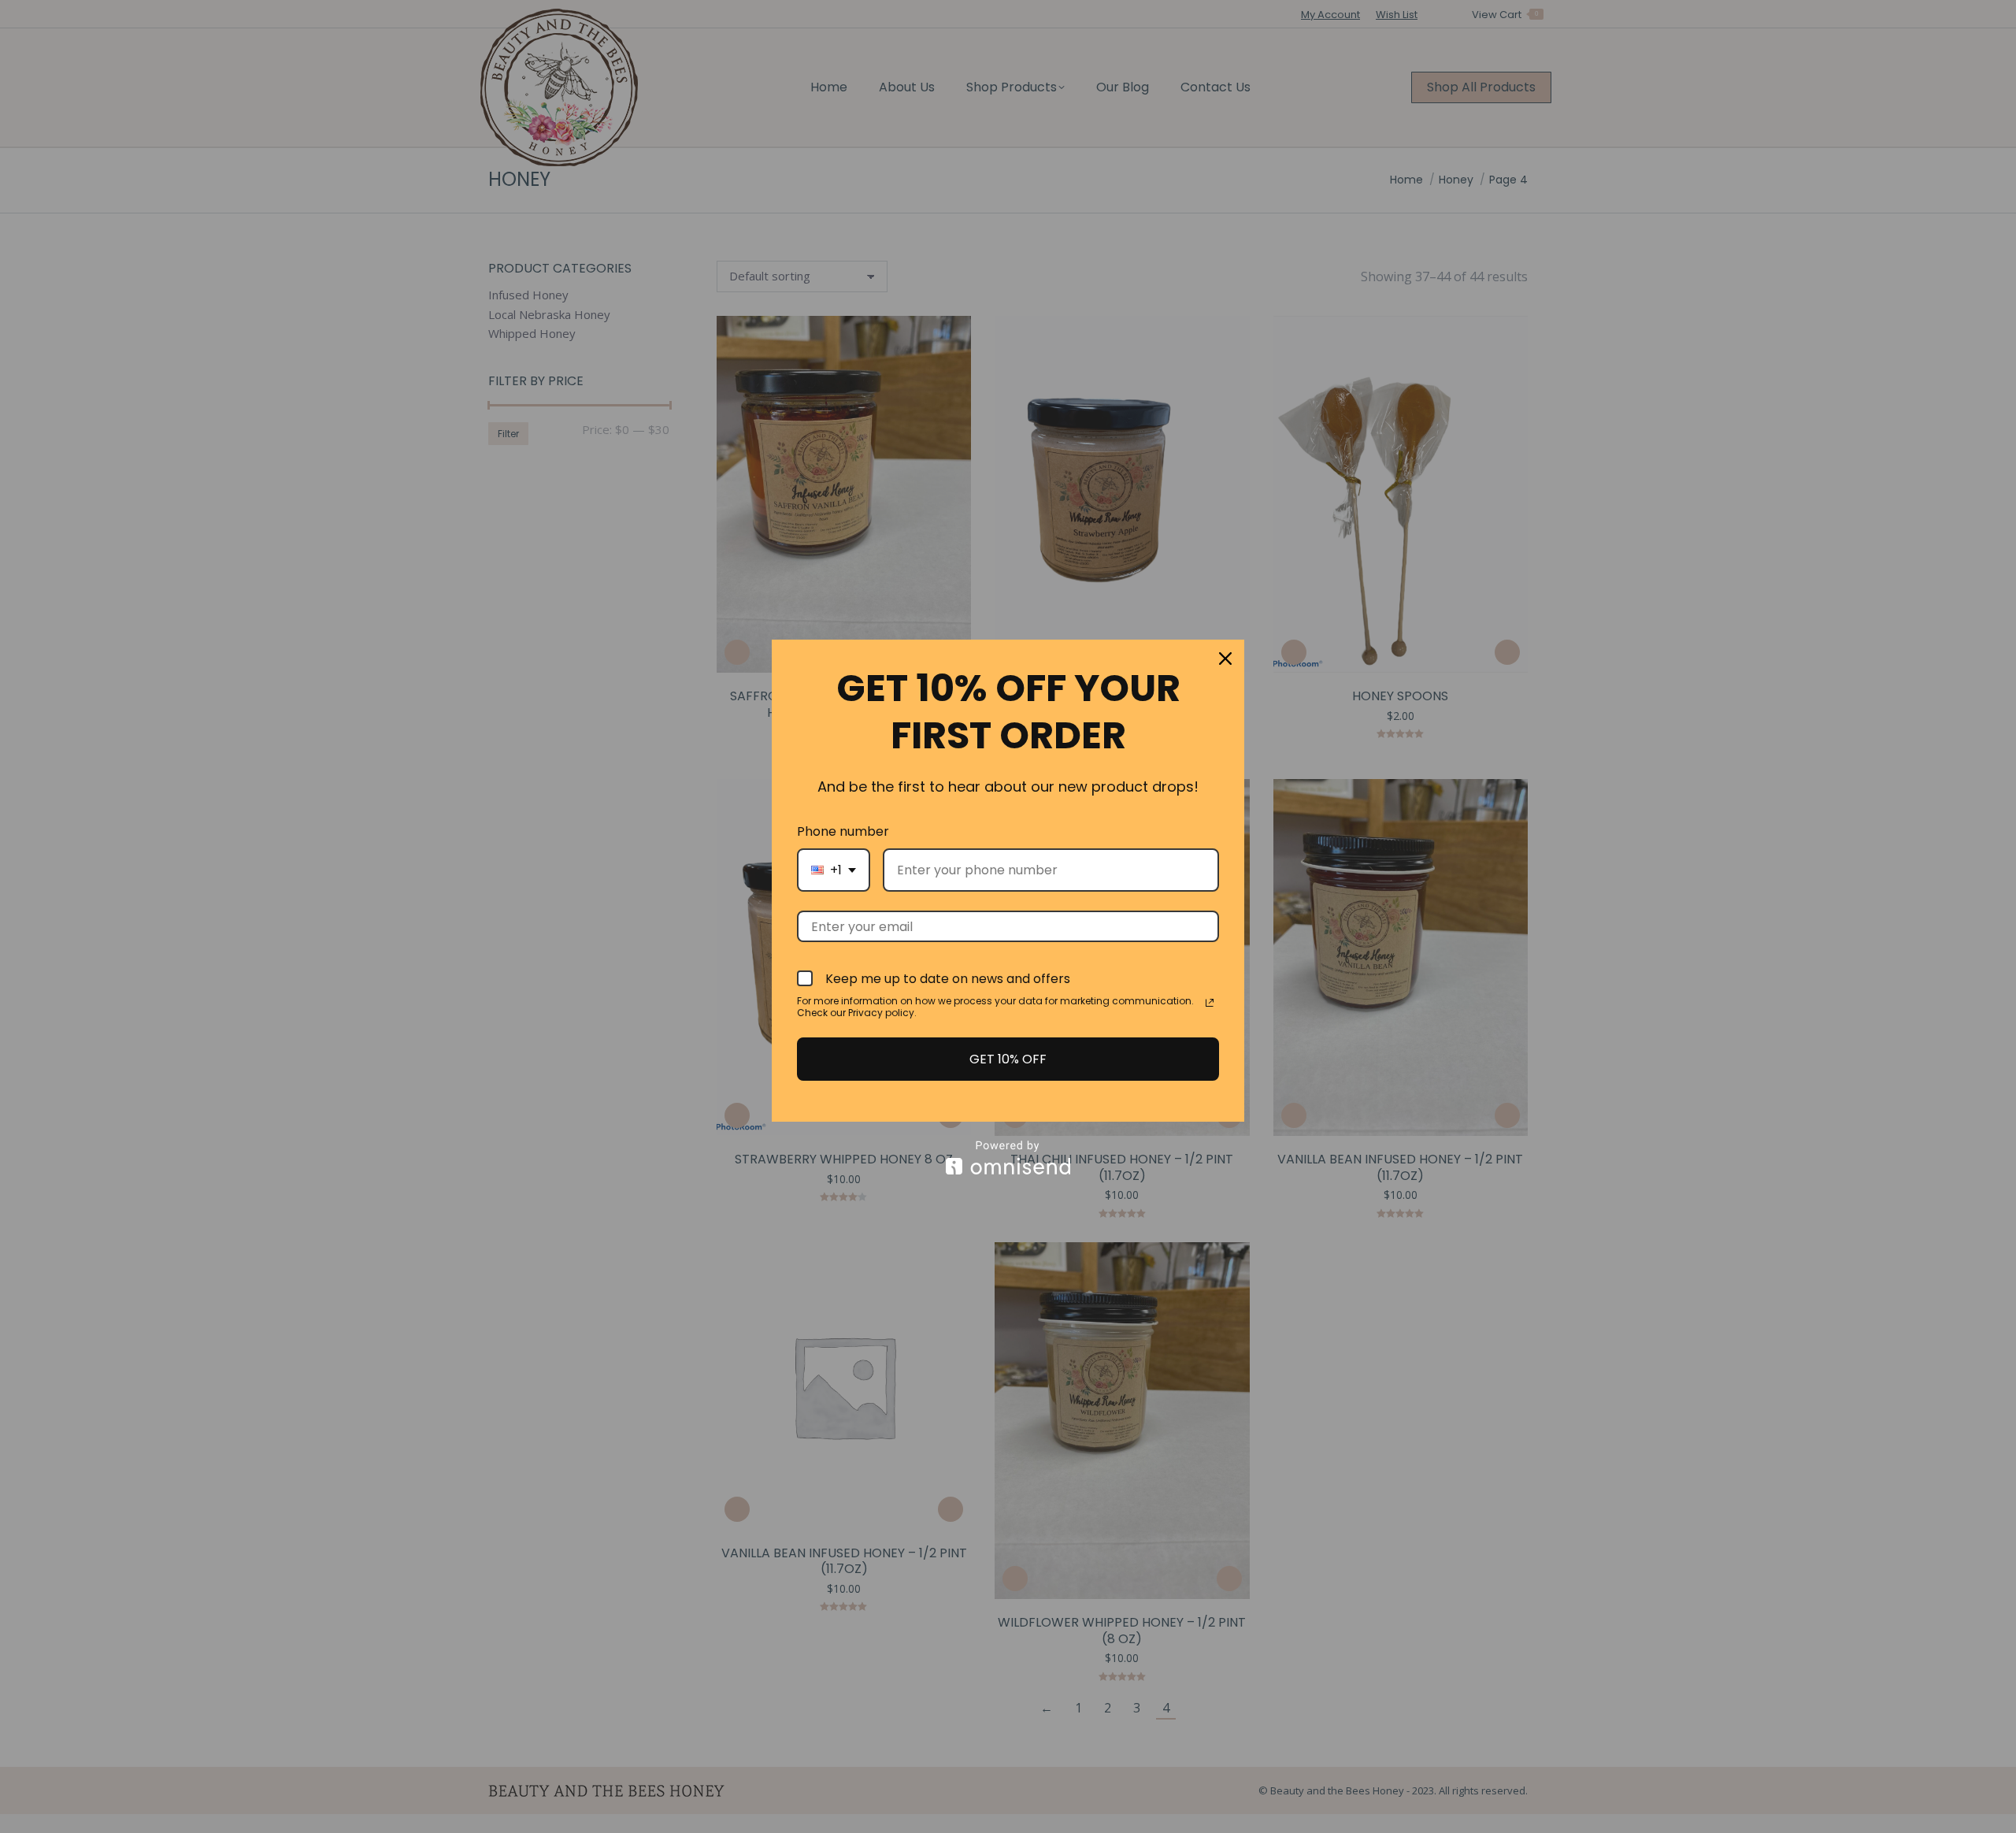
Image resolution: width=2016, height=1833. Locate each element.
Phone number (843, 831)
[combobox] (834, 870)
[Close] (1225, 659)
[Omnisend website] (1008, 1158)
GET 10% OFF (1008, 1059)
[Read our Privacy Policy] (1210, 1003)
